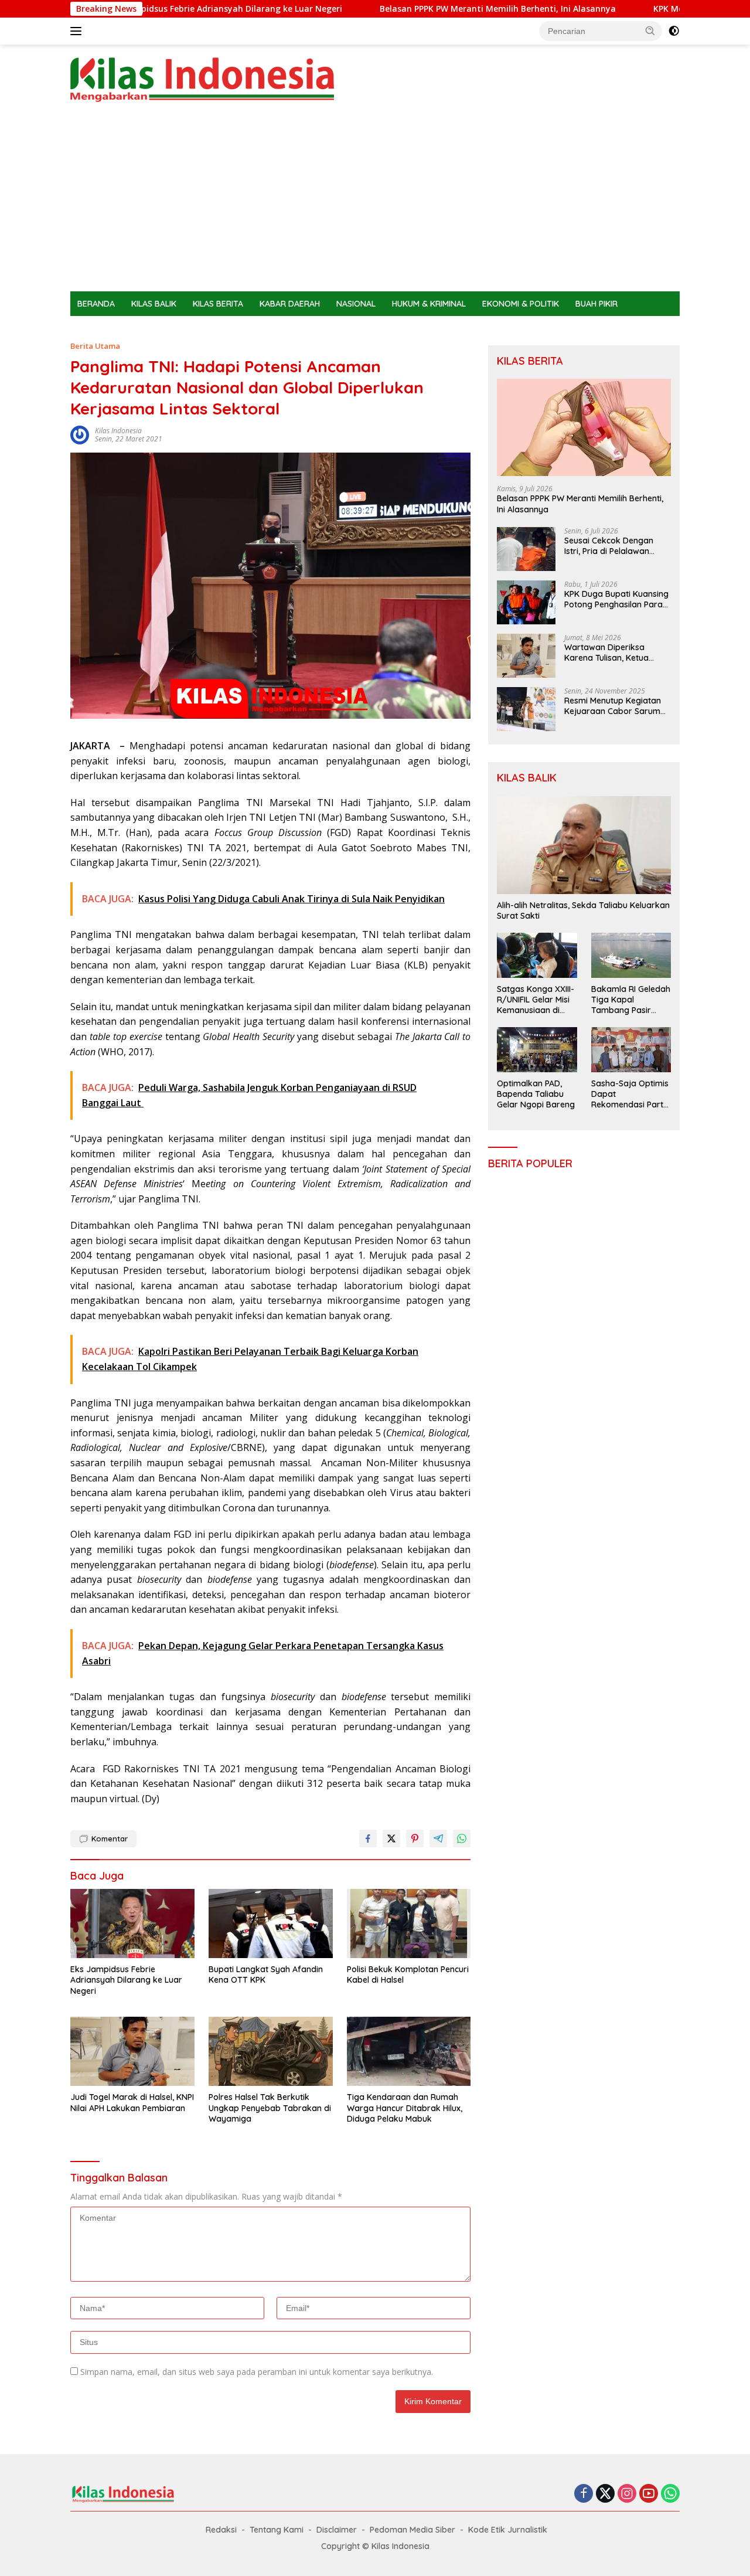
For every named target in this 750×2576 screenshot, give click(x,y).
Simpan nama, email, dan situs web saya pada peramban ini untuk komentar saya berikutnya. (257, 2372)
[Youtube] (649, 2494)
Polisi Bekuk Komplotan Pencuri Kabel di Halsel (408, 1975)
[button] (650, 30)
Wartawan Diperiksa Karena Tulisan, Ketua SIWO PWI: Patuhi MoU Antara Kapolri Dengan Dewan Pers (609, 653)
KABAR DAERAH (290, 304)
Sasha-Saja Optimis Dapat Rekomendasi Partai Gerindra (631, 1094)
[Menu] (78, 31)
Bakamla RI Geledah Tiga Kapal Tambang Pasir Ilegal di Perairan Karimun (631, 1000)
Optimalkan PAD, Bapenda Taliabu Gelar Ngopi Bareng (536, 1094)
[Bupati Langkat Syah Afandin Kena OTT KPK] (271, 1924)
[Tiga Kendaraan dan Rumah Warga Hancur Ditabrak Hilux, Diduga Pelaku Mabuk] (409, 2052)
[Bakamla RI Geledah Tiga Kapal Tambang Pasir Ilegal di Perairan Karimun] (631, 955)
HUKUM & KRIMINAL (429, 304)
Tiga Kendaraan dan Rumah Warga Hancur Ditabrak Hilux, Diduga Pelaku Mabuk (405, 2108)
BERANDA (96, 304)
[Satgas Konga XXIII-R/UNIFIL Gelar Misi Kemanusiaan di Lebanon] (537, 955)
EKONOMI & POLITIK (521, 304)
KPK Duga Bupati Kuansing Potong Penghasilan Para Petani (616, 599)
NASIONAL (356, 304)
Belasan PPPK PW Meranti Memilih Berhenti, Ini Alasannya (434, 9)
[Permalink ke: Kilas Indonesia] (80, 434)
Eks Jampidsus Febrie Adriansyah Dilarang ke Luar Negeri (162, 9)
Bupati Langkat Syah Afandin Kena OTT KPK (266, 1975)
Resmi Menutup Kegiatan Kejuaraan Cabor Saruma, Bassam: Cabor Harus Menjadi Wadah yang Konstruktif (616, 706)
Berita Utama (95, 346)
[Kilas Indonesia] (202, 79)
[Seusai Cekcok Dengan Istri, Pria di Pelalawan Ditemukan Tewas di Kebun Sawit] (526, 549)
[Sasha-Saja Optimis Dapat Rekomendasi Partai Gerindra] (631, 1049)
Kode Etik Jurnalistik (508, 2530)
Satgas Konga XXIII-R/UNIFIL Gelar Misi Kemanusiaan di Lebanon (536, 1000)
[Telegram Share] (438, 1838)
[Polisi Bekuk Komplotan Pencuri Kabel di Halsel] (409, 1924)
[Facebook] (584, 2494)
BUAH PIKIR (596, 304)
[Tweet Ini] (391, 1838)
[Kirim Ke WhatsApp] (462, 1838)
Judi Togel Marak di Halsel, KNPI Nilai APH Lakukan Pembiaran (132, 2102)
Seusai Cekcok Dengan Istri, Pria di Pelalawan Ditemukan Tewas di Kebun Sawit (617, 546)
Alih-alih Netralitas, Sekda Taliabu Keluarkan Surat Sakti (583, 910)
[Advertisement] (375, 203)
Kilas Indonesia (118, 431)
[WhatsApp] (670, 2494)
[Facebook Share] (368, 1838)
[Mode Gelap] (674, 31)
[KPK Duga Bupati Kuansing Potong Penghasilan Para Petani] (526, 602)
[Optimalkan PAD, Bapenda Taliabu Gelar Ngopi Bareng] (537, 1049)
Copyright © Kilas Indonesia (375, 2546)
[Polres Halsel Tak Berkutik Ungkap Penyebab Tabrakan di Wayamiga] (271, 2052)
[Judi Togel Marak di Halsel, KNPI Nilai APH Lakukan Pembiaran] (132, 2052)
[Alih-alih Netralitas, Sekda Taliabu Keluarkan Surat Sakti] (584, 845)
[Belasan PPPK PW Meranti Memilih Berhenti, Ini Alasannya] (584, 428)
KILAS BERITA (218, 304)
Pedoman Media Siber (412, 2530)
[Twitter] (605, 2494)
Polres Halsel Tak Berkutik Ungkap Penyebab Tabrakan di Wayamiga (270, 2108)
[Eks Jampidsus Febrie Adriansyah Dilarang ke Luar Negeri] (132, 1924)
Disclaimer (337, 2530)
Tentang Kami (277, 2530)
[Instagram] (627, 2494)
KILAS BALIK (154, 304)
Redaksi (221, 2530)
